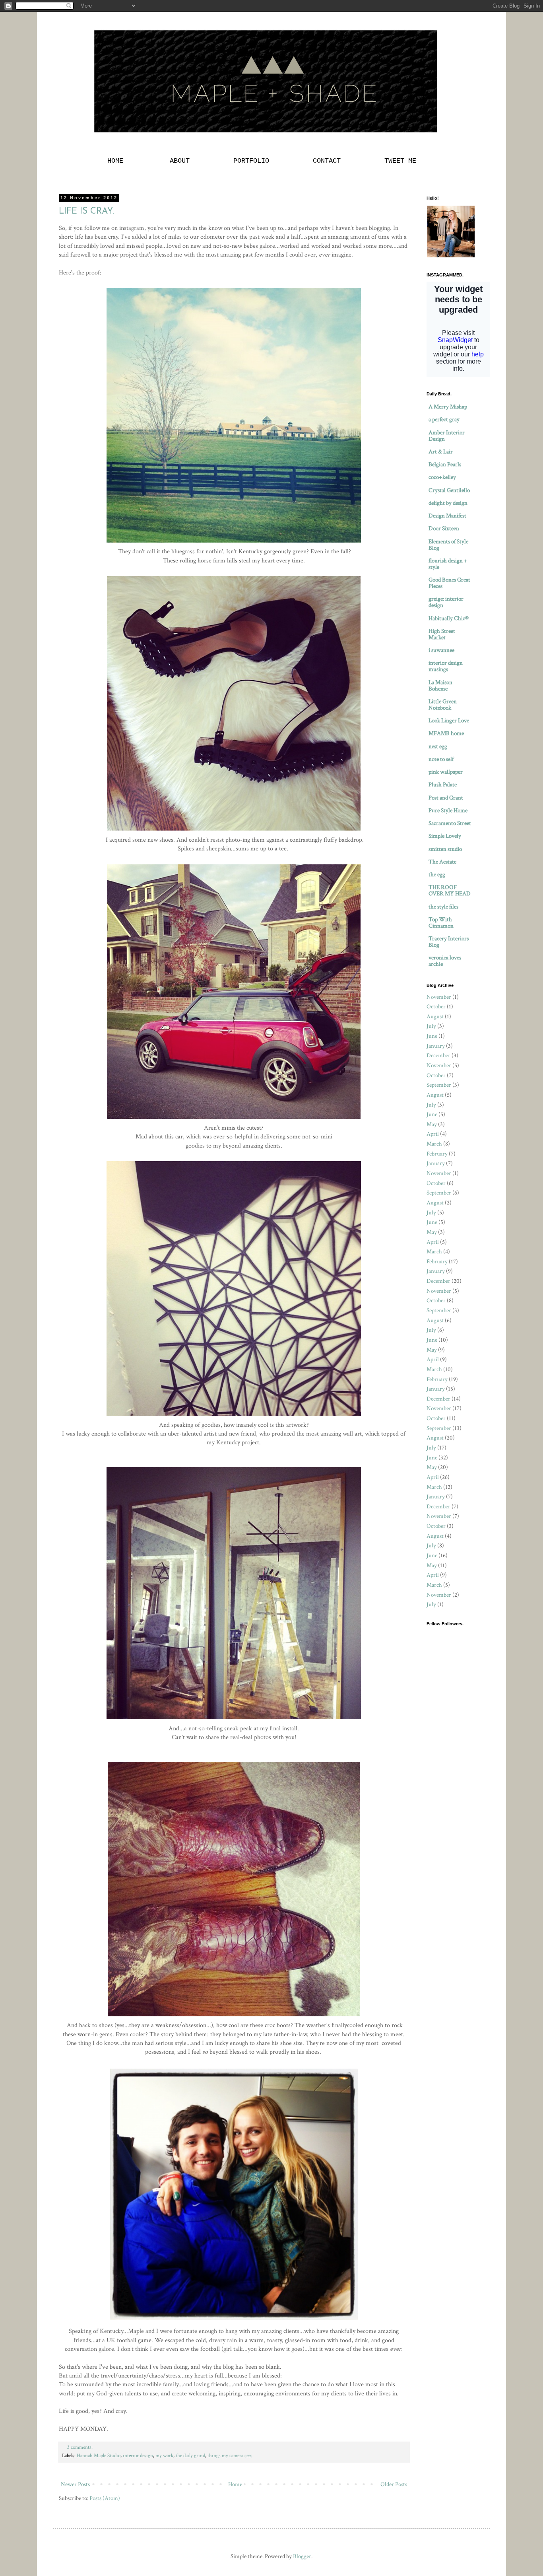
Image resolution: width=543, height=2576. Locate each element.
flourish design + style (448, 564)
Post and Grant (446, 798)
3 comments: (80, 2447)
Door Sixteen (444, 528)
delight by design (448, 503)
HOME (117, 161)
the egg (437, 875)
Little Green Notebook (443, 705)
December (438, 1055)
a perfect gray (444, 419)
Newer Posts (75, 2484)
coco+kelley (442, 477)
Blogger (302, 2556)
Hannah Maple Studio (99, 2456)
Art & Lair (441, 452)
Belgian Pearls (445, 464)
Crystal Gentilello (449, 490)
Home (235, 2484)
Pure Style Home (448, 810)
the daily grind (190, 2456)
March (434, 1144)
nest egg (438, 746)
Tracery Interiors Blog (449, 942)
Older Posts (394, 2484)
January (436, 1046)
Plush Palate (443, 785)
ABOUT (180, 161)
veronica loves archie (445, 961)
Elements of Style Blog (448, 545)
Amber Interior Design (447, 436)
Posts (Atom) (105, 2498)
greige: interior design (446, 602)
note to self (441, 759)
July (431, 1026)
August (435, 1017)
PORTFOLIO (251, 161)
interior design (138, 2456)
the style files (443, 907)
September (439, 1085)
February (437, 1154)
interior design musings (446, 666)
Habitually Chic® (449, 618)
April (433, 1134)
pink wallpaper (446, 772)
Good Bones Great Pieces (449, 583)
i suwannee (441, 650)
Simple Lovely (445, 836)
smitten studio (445, 849)
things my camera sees (230, 2456)
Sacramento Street (450, 823)
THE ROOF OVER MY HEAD (450, 890)
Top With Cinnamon (441, 923)
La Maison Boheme (440, 686)
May (432, 1124)
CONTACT (327, 161)
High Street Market (442, 634)
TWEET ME (400, 161)
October (436, 1007)
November (439, 997)
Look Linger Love (449, 721)
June (432, 1036)
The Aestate (442, 862)
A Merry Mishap (448, 407)
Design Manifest (447, 516)
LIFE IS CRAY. (86, 211)
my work (164, 2456)
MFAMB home (446, 733)
